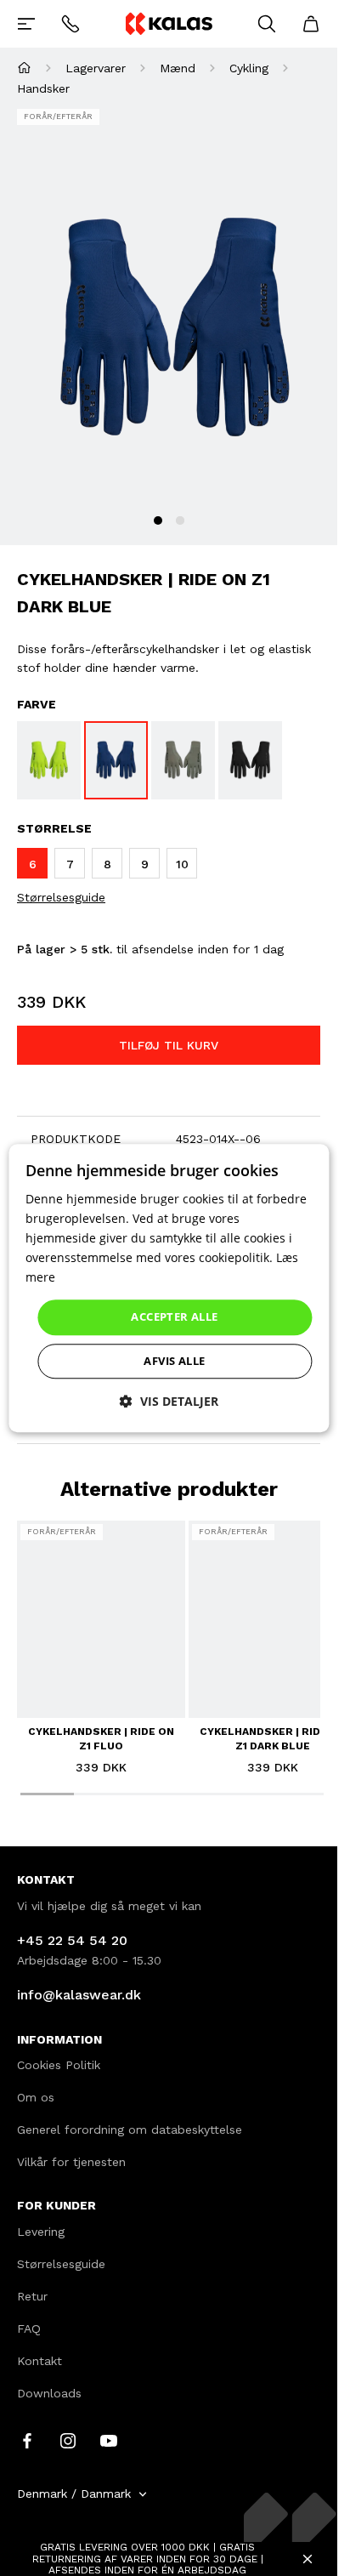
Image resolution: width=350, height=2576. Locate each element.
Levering (41, 2232)
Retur (32, 2296)
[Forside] (24, 68)
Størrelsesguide (61, 897)
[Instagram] (68, 2440)
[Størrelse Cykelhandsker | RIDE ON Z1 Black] (250, 760)
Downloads (49, 2393)
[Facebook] (27, 2440)
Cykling (249, 68)
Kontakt (40, 2361)
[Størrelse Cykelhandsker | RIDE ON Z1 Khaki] (183, 760)
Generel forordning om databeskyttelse (130, 2130)
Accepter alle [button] (174, 1317)
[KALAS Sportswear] (168, 23)
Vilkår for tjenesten (71, 2162)
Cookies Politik (59, 2065)
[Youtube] (109, 2440)
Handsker (43, 88)
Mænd (178, 68)
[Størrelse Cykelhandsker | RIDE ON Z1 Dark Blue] (116, 760)
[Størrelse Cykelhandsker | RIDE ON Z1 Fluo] (49, 760)
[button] (169, 1401)
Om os (36, 2097)
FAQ (29, 2329)
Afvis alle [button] (174, 1361)
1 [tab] (158, 520)
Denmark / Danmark (74, 2494)
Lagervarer (96, 68)
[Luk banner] (308, 2559)
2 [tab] (180, 520)
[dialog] (169, 1288)
